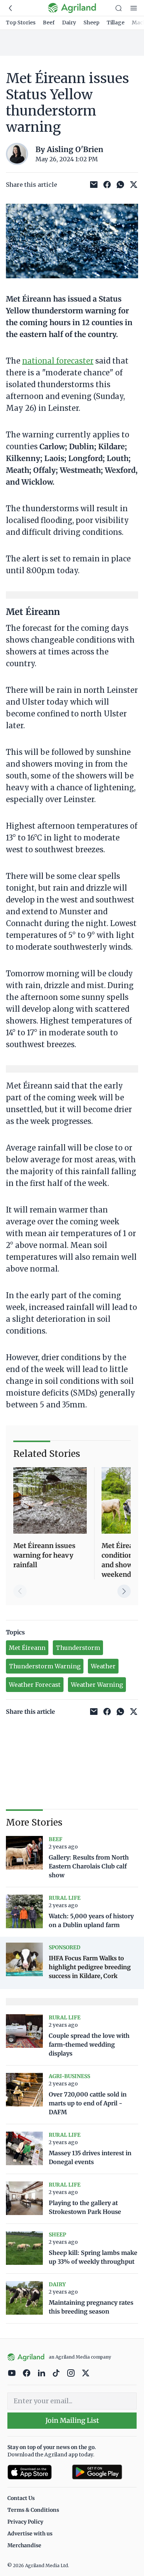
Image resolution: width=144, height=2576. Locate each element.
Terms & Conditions (33, 2510)
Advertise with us (30, 2534)
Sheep (91, 23)
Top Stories (21, 23)
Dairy (69, 23)
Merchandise (24, 2545)
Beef (49, 23)
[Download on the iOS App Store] (37, 2472)
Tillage (116, 23)
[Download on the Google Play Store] (104, 2472)
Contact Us (21, 2498)
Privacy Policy (25, 2522)
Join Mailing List (72, 2420)
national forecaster (58, 361)
